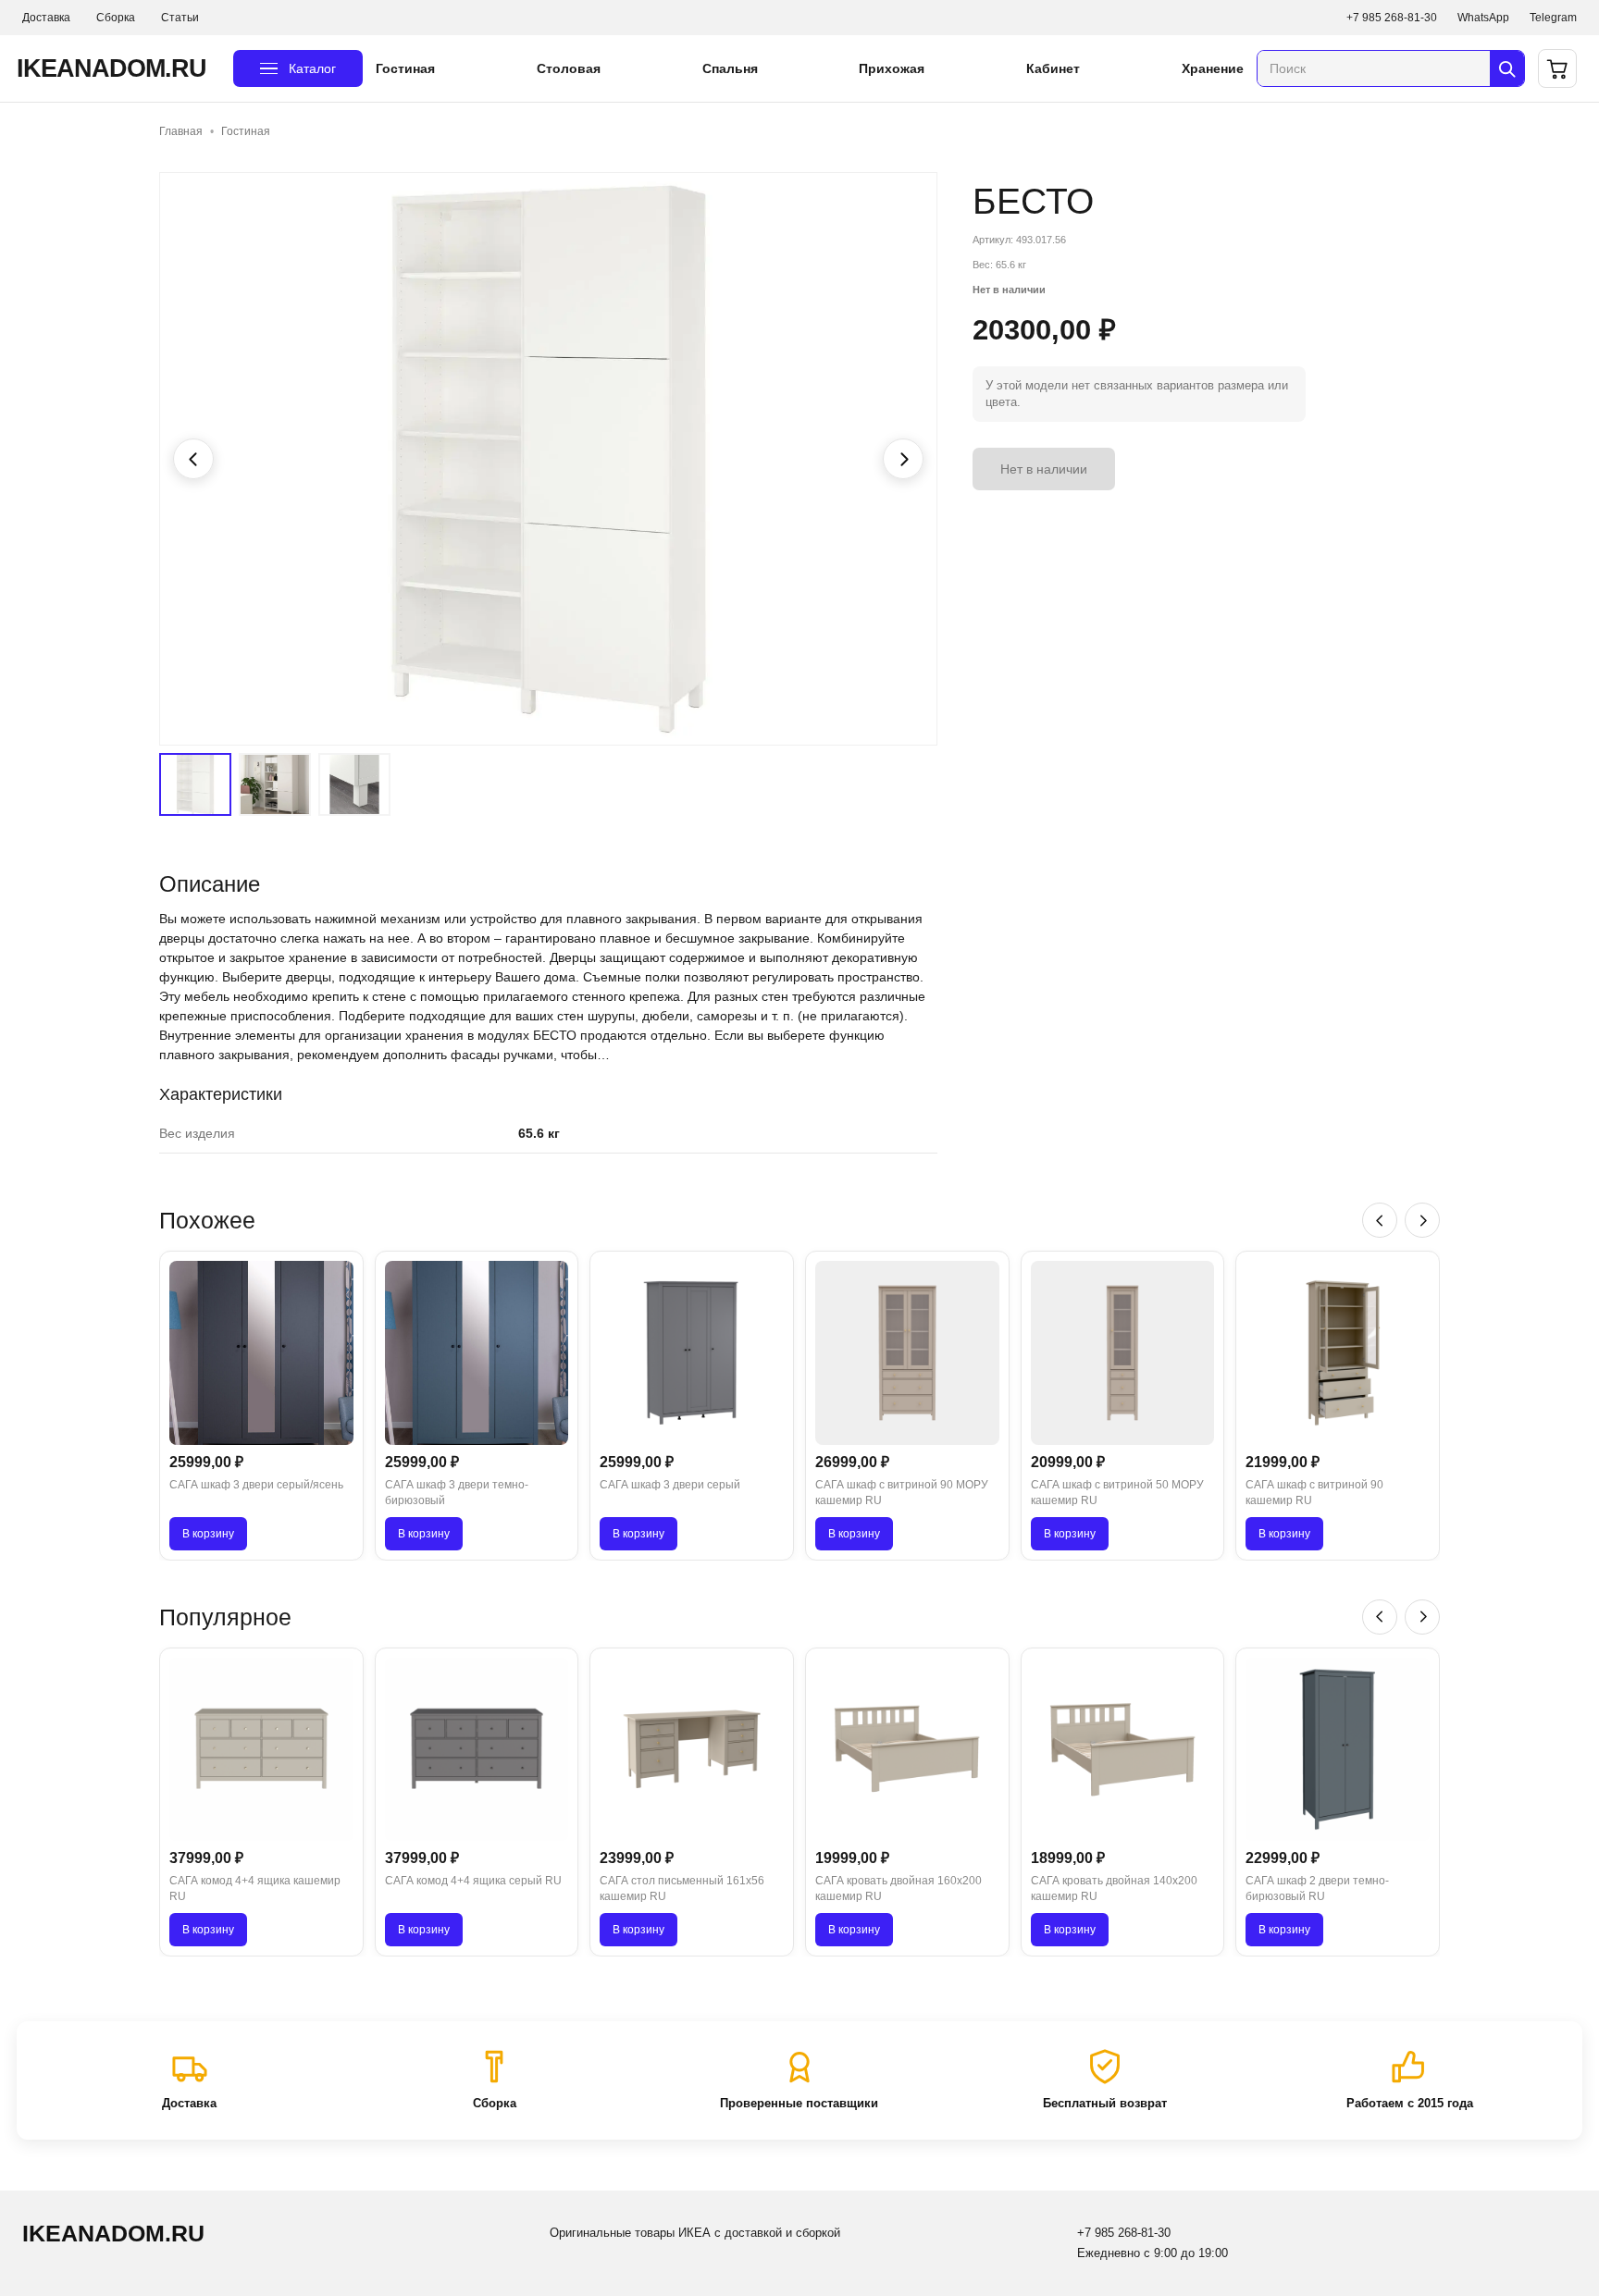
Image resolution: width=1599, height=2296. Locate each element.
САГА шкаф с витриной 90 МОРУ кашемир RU (902, 1493)
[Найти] (1507, 68)
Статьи (180, 18)
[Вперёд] (1422, 1220)
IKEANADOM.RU (112, 68)
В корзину (208, 1534)
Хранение (1213, 68)
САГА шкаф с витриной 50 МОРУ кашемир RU (1117, 1493)
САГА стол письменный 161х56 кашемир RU (682, 1889)
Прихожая (892, 68)
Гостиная (405, 68)
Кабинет (1053, 68)
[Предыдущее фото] (193, 459)
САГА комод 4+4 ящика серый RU (473, 1881)
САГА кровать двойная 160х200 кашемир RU (899, 1889)
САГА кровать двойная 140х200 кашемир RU (1114, 1889)
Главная (181, 131)
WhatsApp (1483, 18)
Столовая (569, 68)
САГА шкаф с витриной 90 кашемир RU (1314, 1493)
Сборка (116, 18)
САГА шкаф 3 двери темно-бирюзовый (457, 1493)
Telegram (1553, 18)
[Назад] (1380, 1220)
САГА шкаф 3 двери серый (670, 1485)
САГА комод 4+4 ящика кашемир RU (255, 1889)
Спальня (730, 68)
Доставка (46, 18)
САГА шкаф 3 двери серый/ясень (256, 1485)
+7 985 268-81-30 (1392, 18)
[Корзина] (1557, 68)
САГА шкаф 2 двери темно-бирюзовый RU (1317, 1889)
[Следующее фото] (903, 459)
